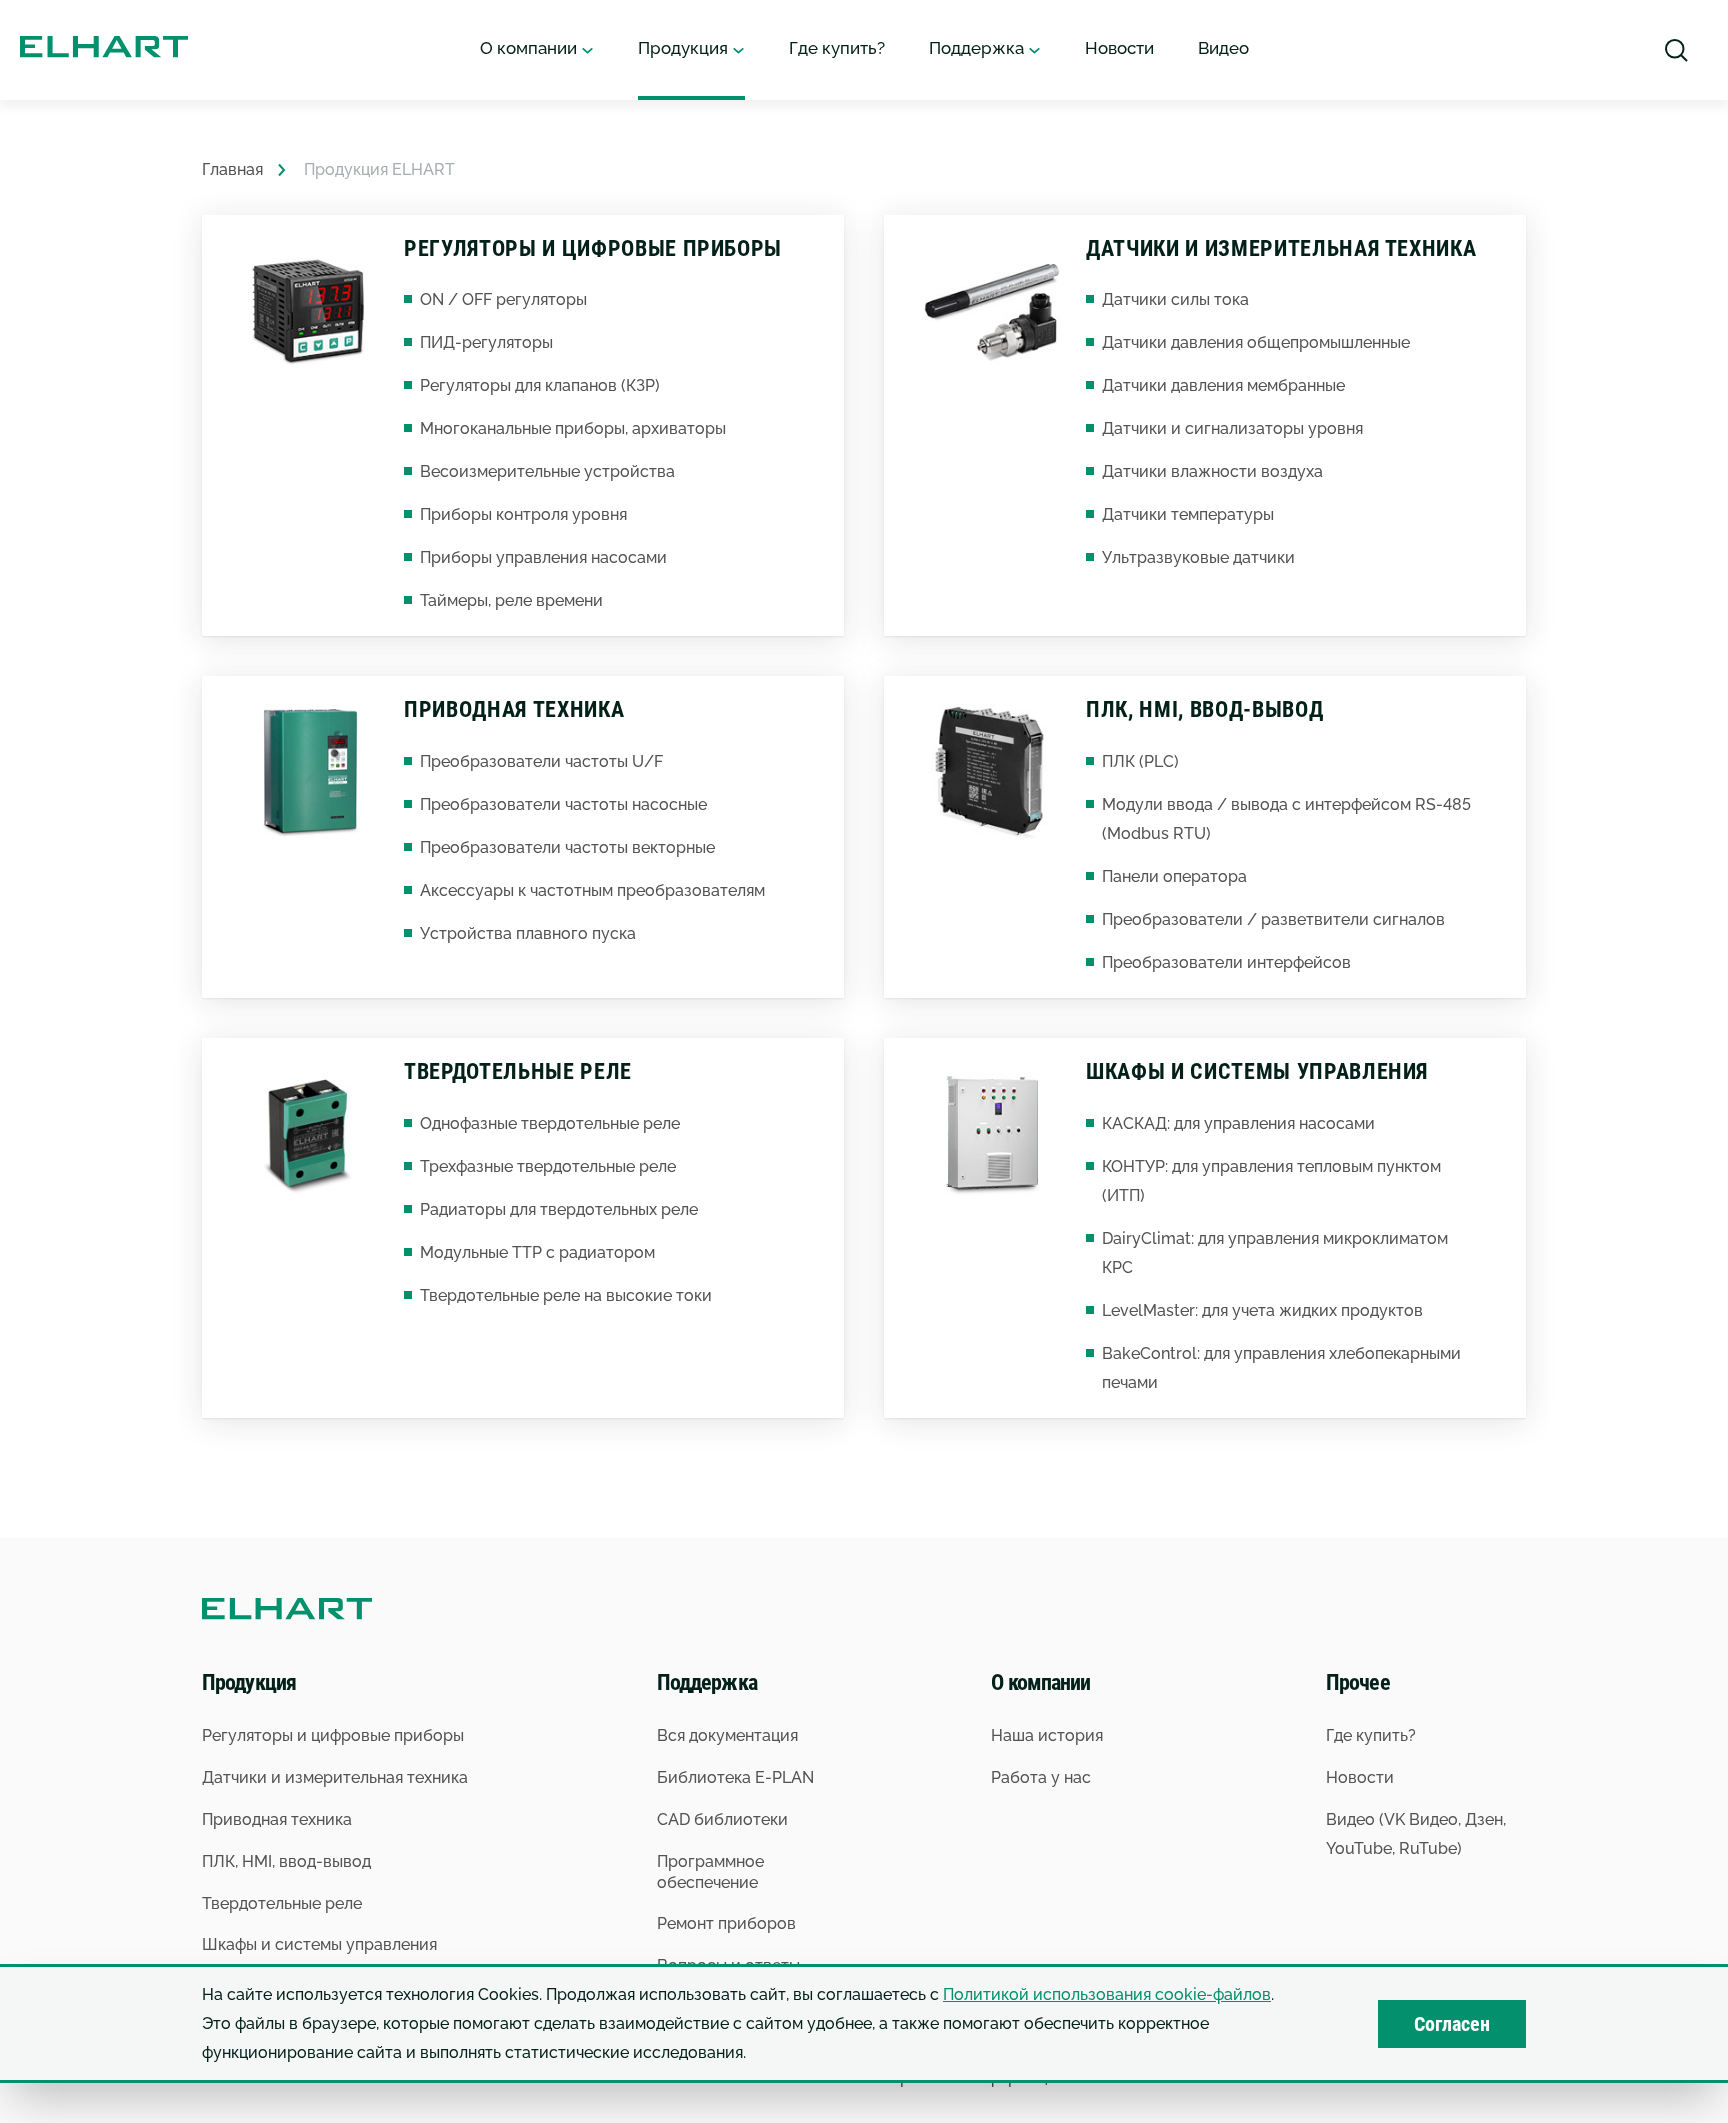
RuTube (1428, 1848)
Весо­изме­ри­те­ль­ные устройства (547, 471)
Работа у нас (1041, 1777)
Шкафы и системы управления (1257, 1071)
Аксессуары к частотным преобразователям (592, 890)
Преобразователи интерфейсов (1226, 962)
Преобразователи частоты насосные (563, 804)
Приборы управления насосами (543, 557)
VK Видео (1421, 1819)
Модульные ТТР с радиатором (537, 1252)
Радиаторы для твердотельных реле (559, 1209)
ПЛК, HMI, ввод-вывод (1204, 709)
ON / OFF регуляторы (503, 299)
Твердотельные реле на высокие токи (566, 1295)
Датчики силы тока (1175, 299)
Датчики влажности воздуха (1212, 471)
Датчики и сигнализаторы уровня (1232, 428)
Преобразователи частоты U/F (541, 761)
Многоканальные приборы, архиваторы (573, 428)
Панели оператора (1174, 876)
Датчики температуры (1188, 514)
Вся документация (727, 1735)
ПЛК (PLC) (1140, 761)
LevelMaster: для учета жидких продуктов (1262, 1310)
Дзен (1484, 1819)
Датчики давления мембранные (1223, 385)
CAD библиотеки (722, 1819)
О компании (530, 48)
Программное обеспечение (710, 1872)
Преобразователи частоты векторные (567, 847)
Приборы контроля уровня (523, 514)
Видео (1223, 48)
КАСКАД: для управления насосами (1238, 1123)
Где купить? (837, 48)
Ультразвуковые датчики (1198, 557)
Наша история (1047, 1735)
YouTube (1359, 1848)
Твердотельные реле (518, 1071)
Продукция (685, 48)
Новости (1119, 48)
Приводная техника (514, 709)
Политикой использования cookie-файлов (1107, 1994)
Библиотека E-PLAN (735, 1777)
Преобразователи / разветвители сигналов (1273, 919)
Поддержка (978, 48)
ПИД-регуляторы (486, 342)
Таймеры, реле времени (511, 600)
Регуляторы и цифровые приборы (593, 248)
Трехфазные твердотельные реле (548, 1166)
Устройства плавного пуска (528, 933)
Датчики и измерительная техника (1281, 248)
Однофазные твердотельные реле (550, 1123)
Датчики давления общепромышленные (1256, 342)
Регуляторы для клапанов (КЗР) (540, 385)
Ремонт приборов (726, 1923)
